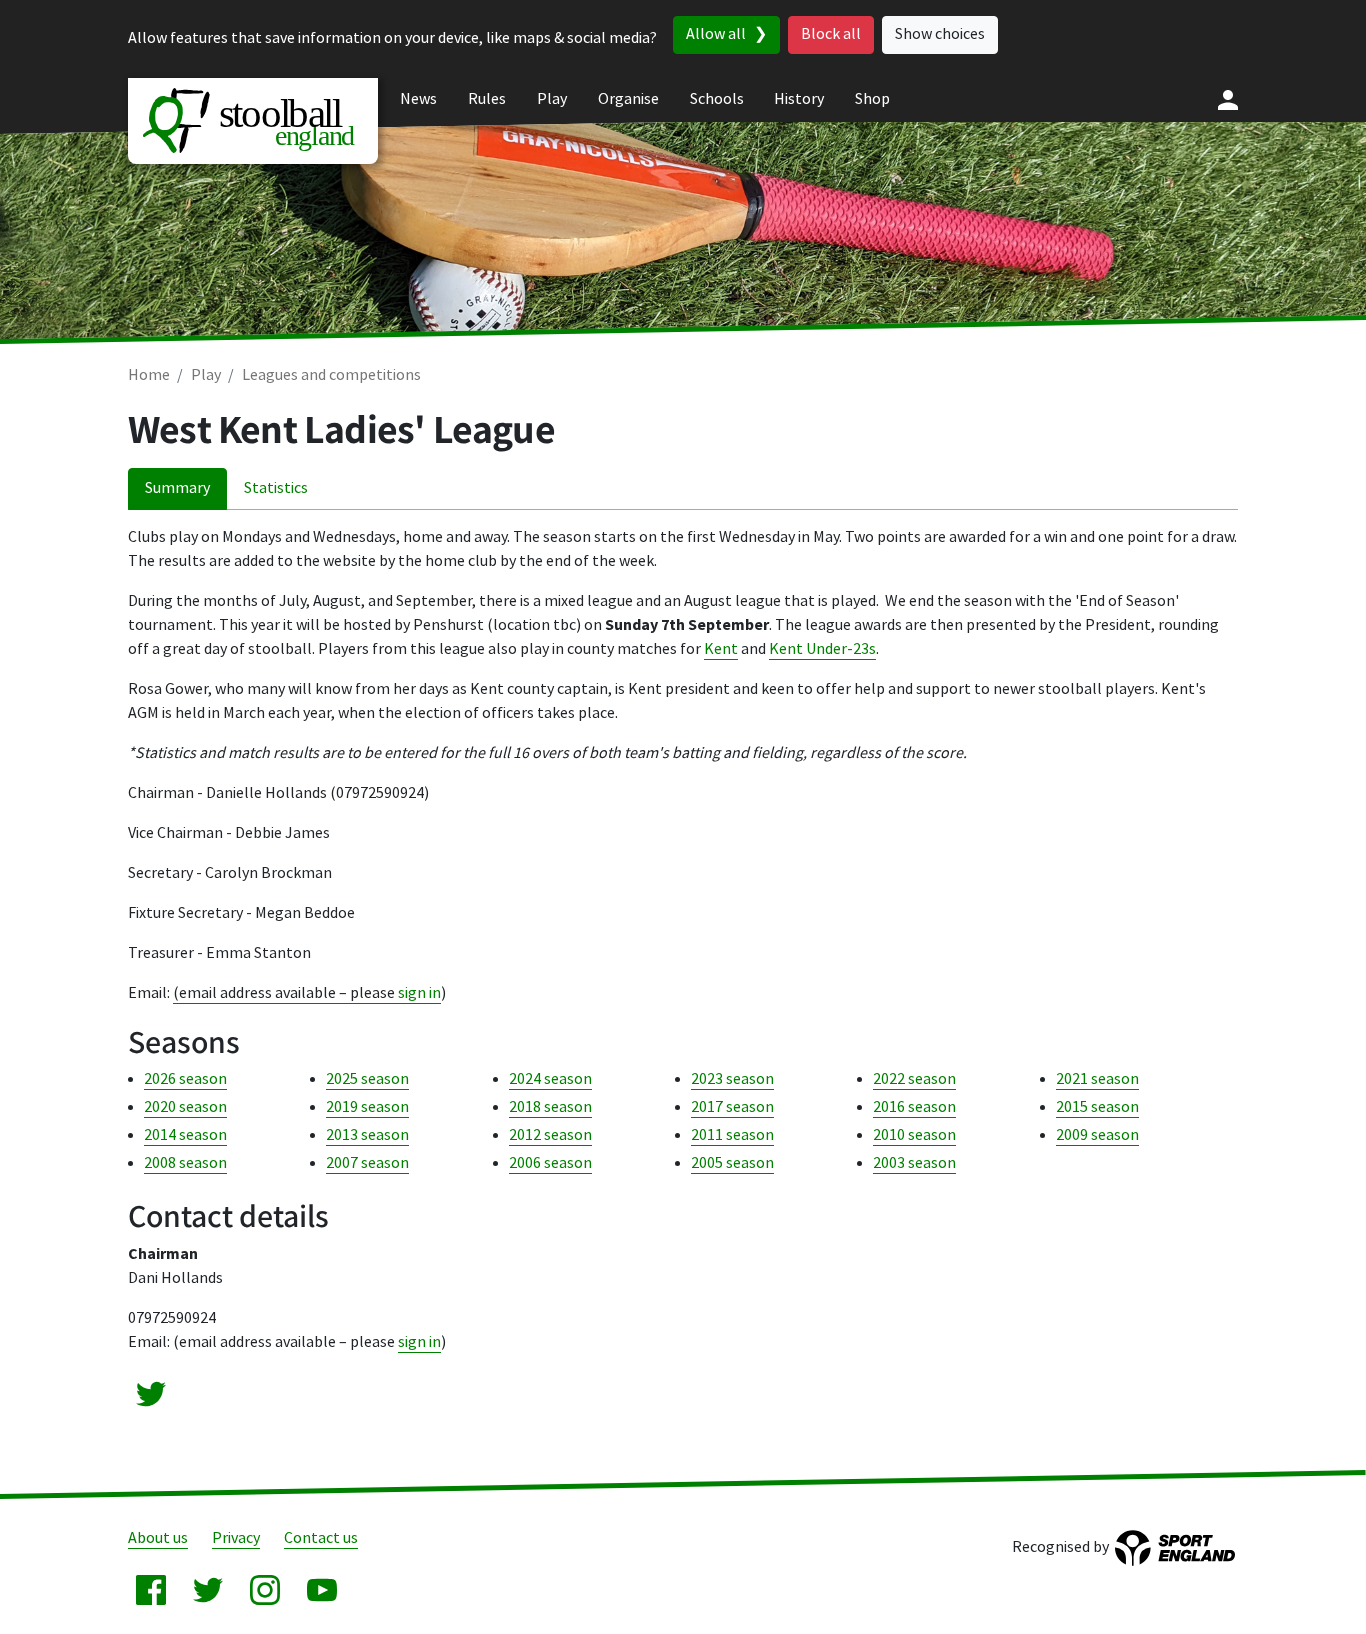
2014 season (185, 1135)
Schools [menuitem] (717, 99)
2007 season (367, 1163)
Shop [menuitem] (872, 99)
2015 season (1097, 1107)
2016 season (914, 1107)
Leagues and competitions (331, 375)
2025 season (367, 1079)
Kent (721, 649)
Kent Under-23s (822, 649)
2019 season (367, 1107)
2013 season (367, 1135)
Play (206, 375)
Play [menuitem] (552, 99)
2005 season (732, 1163)
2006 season (550, 1163)
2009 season (1097, 1135)
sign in (419, 993)
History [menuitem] (799, 99)
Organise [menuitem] (628, 99)
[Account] (1228, 100)
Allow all (716, 34)
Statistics (276, 488)
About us (158, 1538)
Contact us (321, 1538)
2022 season (914, 1079)
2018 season (550, 1107)
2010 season (914, 1135)
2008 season (185, 1163)
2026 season (185, 1079)
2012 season (550, 1135)
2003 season (914, 1163)
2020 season (185, 1107)
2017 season (732, 1107)
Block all (831, 34)
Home (149, 375)
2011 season (732, 1135)
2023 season (732, 1079)
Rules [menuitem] (487, 99)
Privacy (236, 1538)
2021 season (1097, 1079)
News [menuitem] (418, 99)
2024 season (550, 1079)
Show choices (940, 34)
